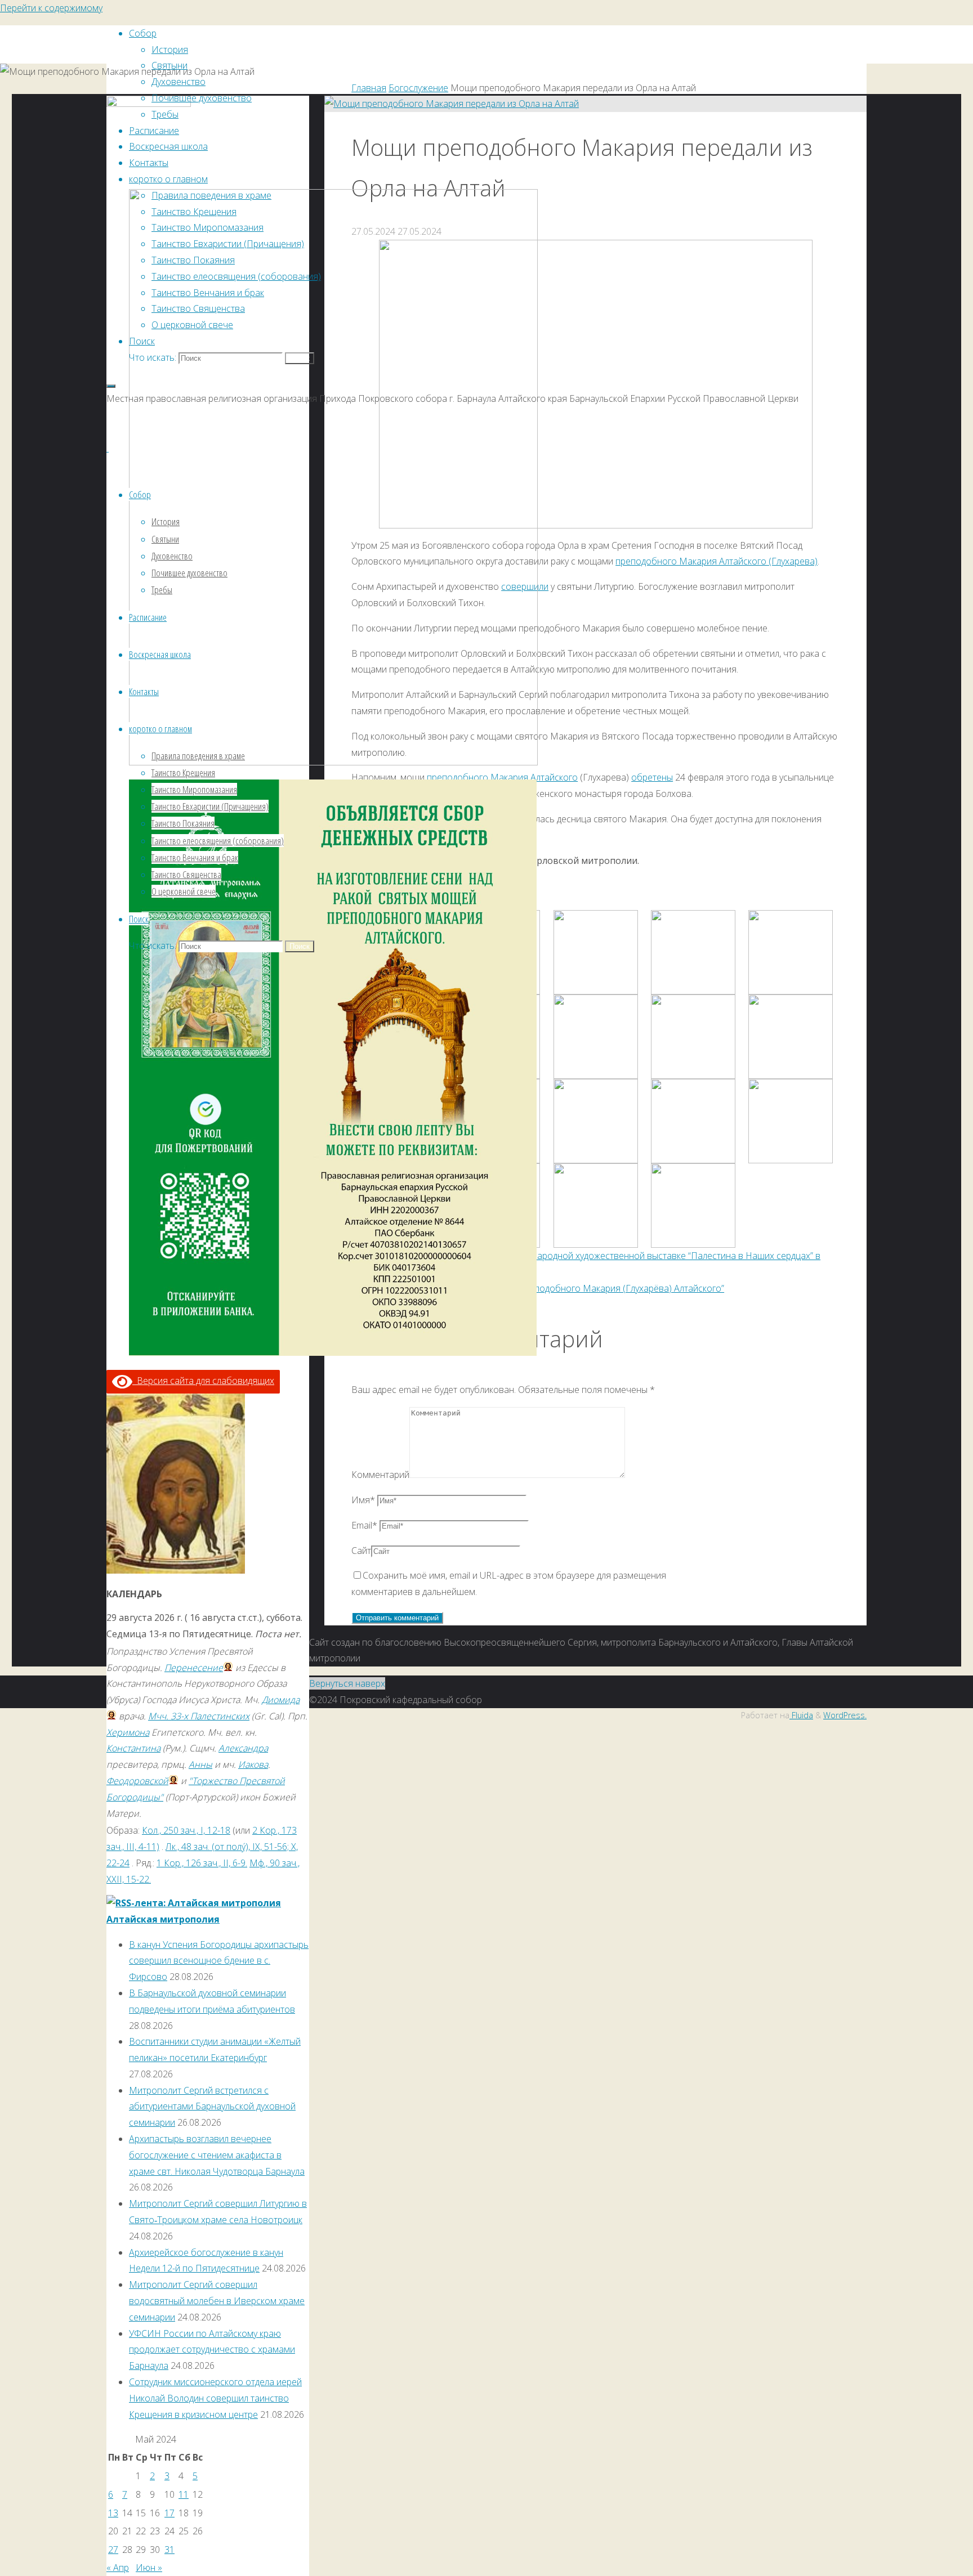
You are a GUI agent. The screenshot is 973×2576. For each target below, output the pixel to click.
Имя (363, 1500)
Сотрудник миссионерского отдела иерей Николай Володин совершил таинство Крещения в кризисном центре (215, 2398)
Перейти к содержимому (51, 8)
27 (113, 2550)
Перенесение (194, 1668)
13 (113, 2513)
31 (169, 2550)
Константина (133, 1748)
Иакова (253, 1764)
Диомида (281, 1700)
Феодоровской (137, 1781)
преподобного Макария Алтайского (502, 777)
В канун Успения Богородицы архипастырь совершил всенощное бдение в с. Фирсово (219, 1961)
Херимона (128, 1732)
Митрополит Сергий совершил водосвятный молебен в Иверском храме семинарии (217, 2301)
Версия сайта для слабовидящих (203, 1381)
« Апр (118, 2568)
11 (184, 2494)
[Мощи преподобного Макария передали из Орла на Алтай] (452, 104)
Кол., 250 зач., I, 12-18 (186, 1830)
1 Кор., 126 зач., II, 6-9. (202, 1863)
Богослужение (418, 88)
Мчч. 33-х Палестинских (199, 1716)
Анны (200, 1764)
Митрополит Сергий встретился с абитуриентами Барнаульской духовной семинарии (212, 2107)
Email (364, 1525)
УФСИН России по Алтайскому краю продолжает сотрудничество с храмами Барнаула (212, 2350)
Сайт (361, 1551)
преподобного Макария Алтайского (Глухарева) (717, 561)
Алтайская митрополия (163, 1919)
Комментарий (380, 1475)
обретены (652, 777)
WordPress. (845, 1715)
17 (169, 2513)
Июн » (149, 2568)
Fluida (801, 1715)
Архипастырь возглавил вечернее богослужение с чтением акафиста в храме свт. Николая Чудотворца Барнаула (217, 2155)
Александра (243, 1748)
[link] (142, 341)
